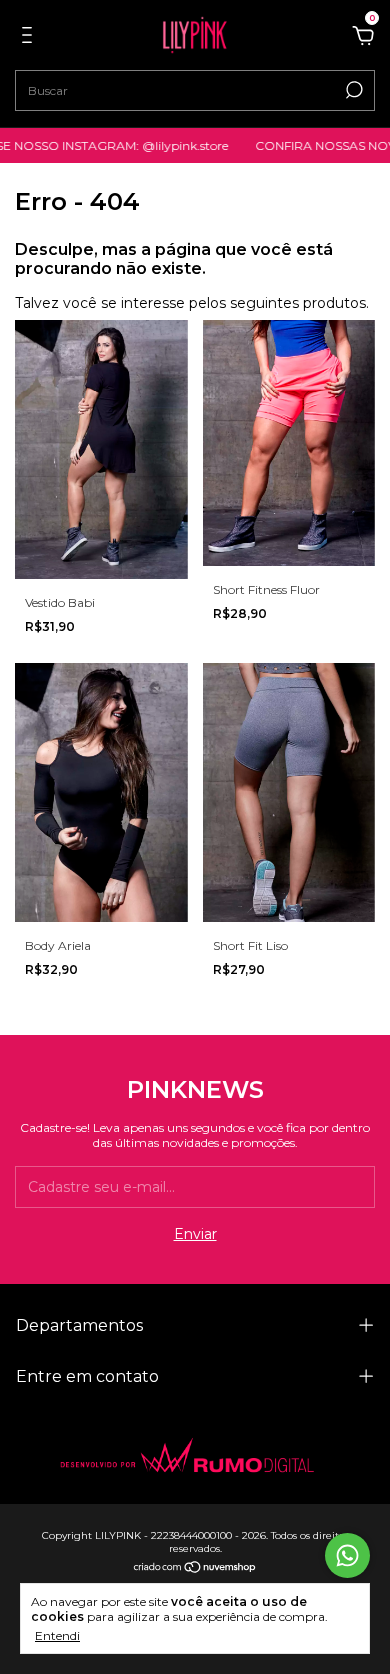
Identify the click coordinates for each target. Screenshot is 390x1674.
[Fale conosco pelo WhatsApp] (347, 1555)
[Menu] (30, 38)
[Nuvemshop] (195, 1569)
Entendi (57, 1635)
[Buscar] (352, 90)
